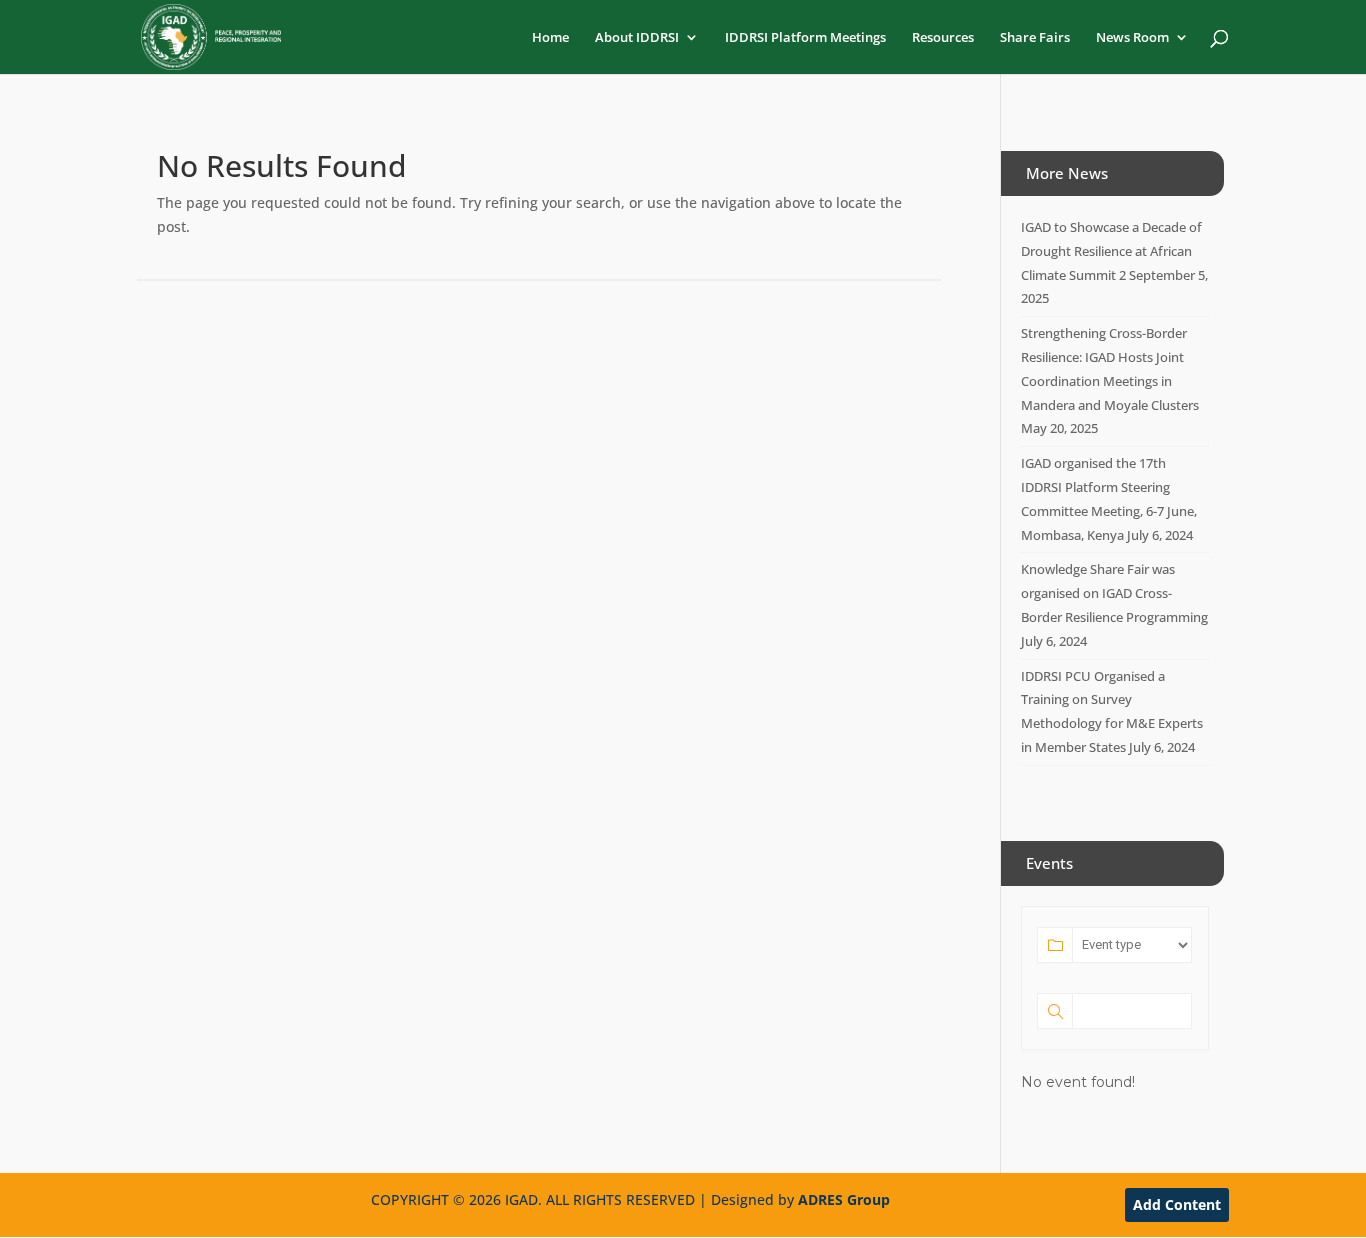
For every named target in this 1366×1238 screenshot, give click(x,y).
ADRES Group (844, 1199)
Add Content (1177, 1204)
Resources (943, 38)
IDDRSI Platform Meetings (805, 38)
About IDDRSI (637, 38)
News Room (1132, 38)
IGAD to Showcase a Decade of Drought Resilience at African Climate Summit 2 (1111, 251)
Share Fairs (1035, 38)
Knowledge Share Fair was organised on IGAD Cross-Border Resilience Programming (1114, 593)
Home (550, 38)
